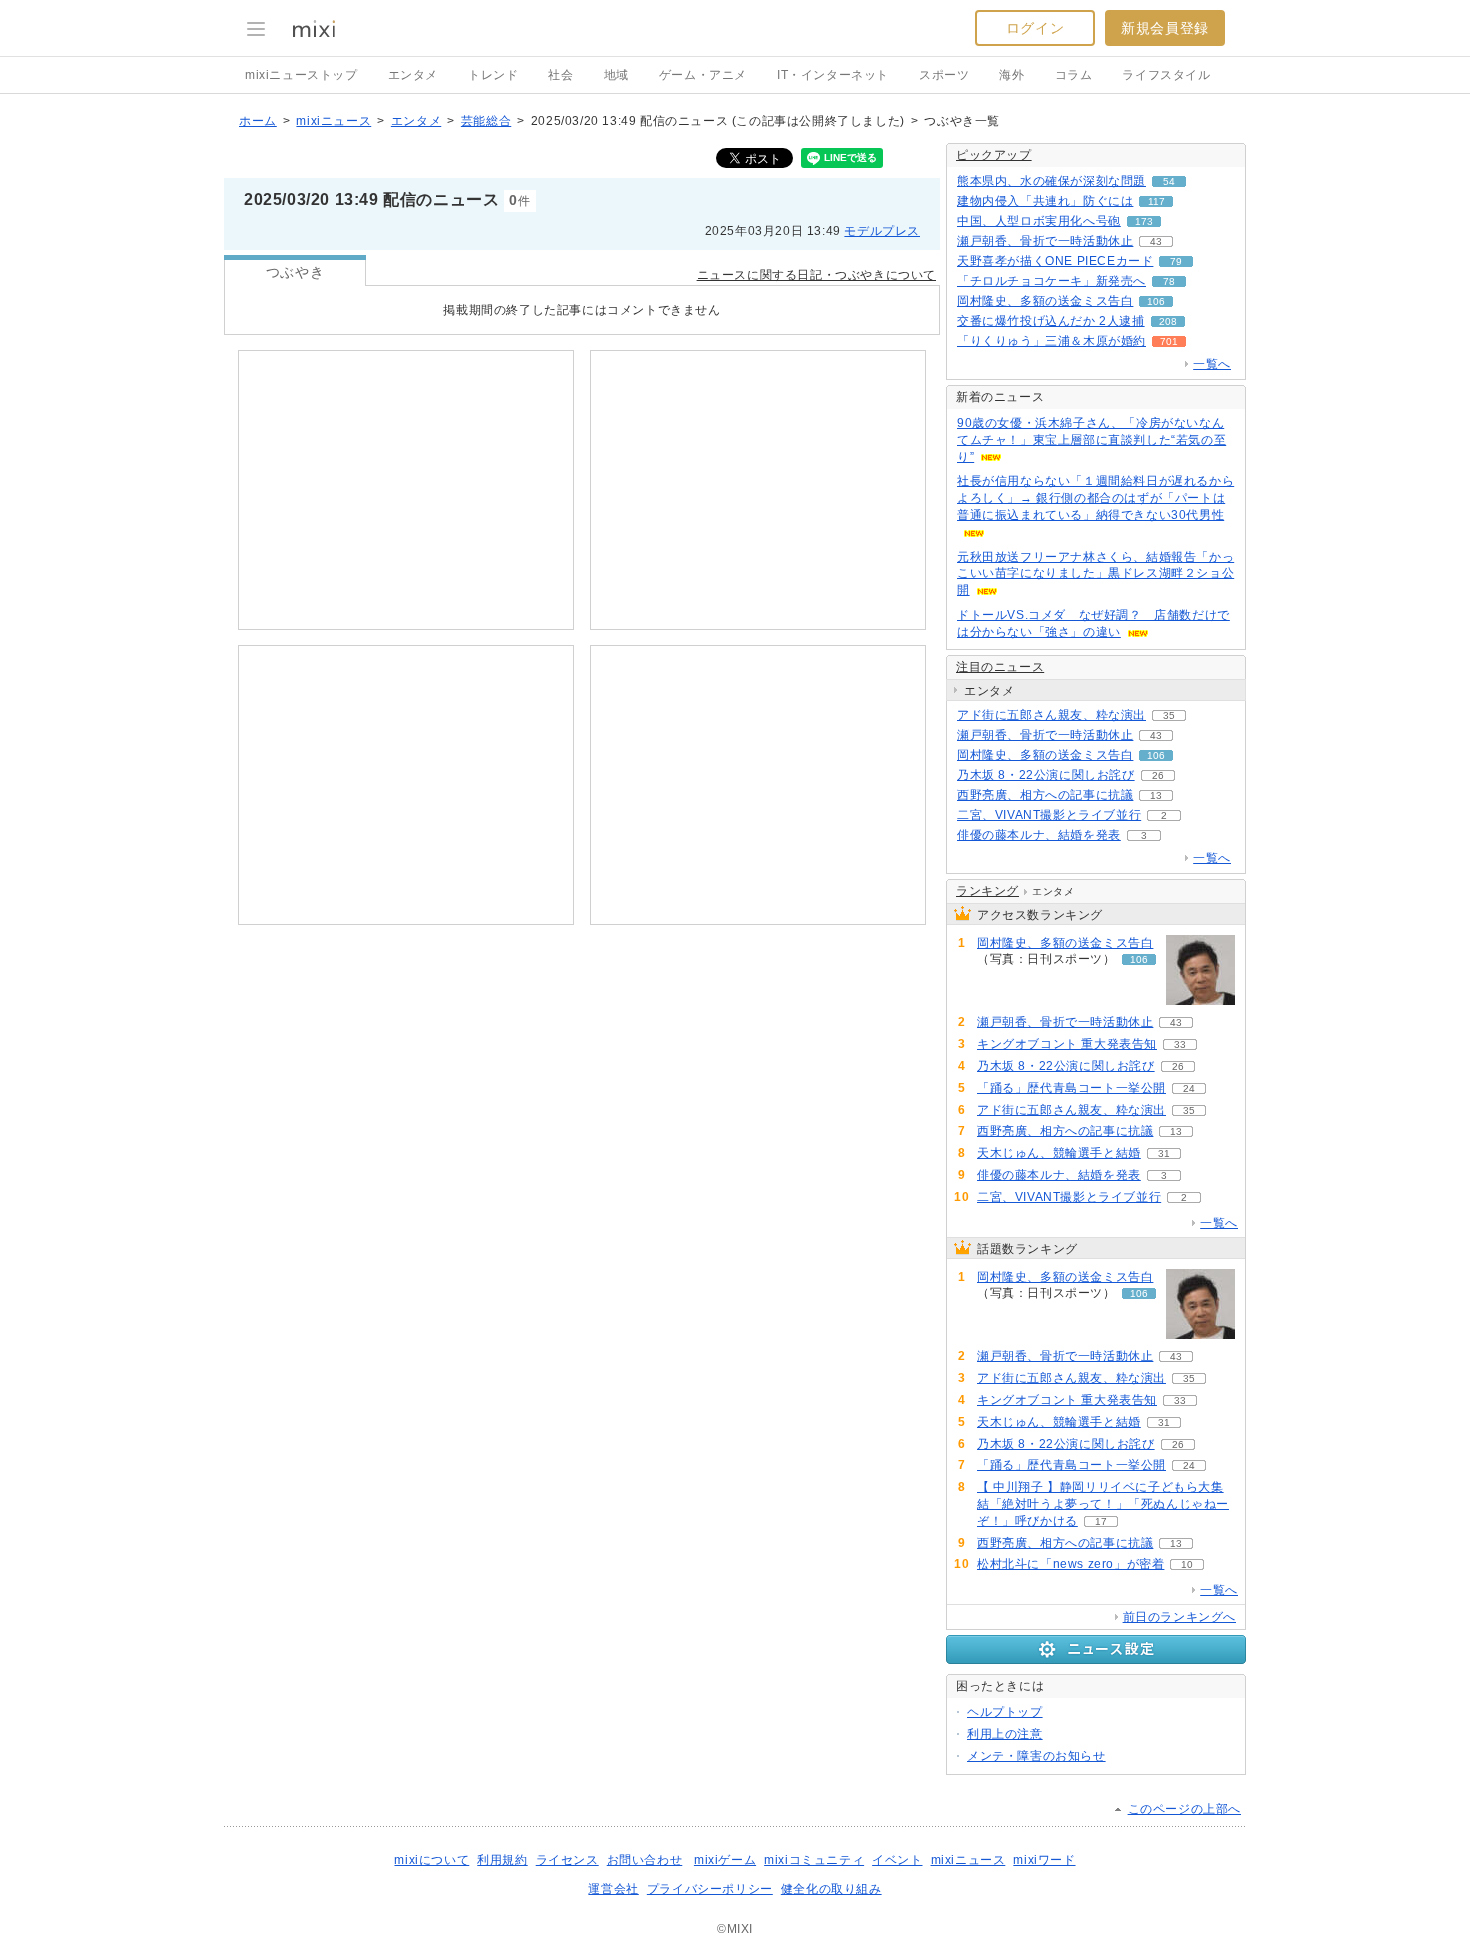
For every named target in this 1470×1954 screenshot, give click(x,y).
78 (1169, 281)
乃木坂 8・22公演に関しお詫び (1046, 775)
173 (1144, 221)
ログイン (1035, 28)
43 (1156, 241)
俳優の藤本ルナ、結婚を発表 (1039, 835)
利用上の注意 (1005, 1734)
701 (1169, 341)
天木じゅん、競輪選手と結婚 (1059, 1153)
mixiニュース (333, 121)
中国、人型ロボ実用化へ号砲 (1039, 221)
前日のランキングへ (1179, 1617)
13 (1156, 795)
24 (1189, 1088)
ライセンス (567, 1860)
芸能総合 (486, 121)
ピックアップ (994, 155)
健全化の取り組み (831, 1889)
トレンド (493, 75)
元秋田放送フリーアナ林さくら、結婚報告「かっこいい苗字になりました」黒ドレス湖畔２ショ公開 (1095, 574)
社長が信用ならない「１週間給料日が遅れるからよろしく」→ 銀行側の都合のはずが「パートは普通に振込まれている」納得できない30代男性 (1095, 498)
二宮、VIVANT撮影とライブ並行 (1049, 815)
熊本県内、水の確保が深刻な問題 (1051, 181)
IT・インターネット (833, 75)
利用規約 (502, 1860)
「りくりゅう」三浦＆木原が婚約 (1051, 341)
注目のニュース (1000, 667)
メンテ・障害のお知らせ (1036, 1756)
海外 (1011, 75)
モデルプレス (882, 231)
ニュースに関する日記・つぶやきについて (816, 275)
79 (1176, 261)
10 (1187, 1564)
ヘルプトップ (1005, 1712)
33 (1180, 1044)
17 (1101, 1521)
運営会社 (613, 1889)
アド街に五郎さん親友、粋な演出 (1051, 715)
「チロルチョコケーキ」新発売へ (1051, 281)
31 (1164, 1153)
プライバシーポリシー (710, 1889)
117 (1156, 201)
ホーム (258, 121)
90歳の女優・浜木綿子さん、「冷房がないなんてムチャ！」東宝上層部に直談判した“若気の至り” (1091, 440)
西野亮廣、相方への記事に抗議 (1045, 795)
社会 (560, 75)
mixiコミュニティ (814, 1860)
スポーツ (944, 75)
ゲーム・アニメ (703, 75)
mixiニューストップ (301, 75)
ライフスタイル (1166, 75)
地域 (616, 75)
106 (1156, 301)
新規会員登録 (1165, 28)
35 (1169, 715)
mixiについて (431, 1860)
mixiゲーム (725, 1860)
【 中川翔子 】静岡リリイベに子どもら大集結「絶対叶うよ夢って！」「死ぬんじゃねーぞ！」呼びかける (1103, 1504)
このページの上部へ (1184, 1809)
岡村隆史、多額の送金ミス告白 (1045, 301)
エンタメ (413, 75)
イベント (897, 1860)
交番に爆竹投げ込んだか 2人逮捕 (1051, 321)
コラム (1074, 75)
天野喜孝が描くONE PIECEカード (1055, 261)
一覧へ (1212, 364)
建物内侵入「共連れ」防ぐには (1045, 201)
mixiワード (1044, 1860)
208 (1168, 321)
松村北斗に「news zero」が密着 (1070, 1564)
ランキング (987, 891)
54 (1169, 181)
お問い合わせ (645, 1860)
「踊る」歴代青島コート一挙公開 (1071, 1088)
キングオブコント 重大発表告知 (1067, 1044)
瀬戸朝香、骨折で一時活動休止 (1045, 241)
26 (1158, 775)
